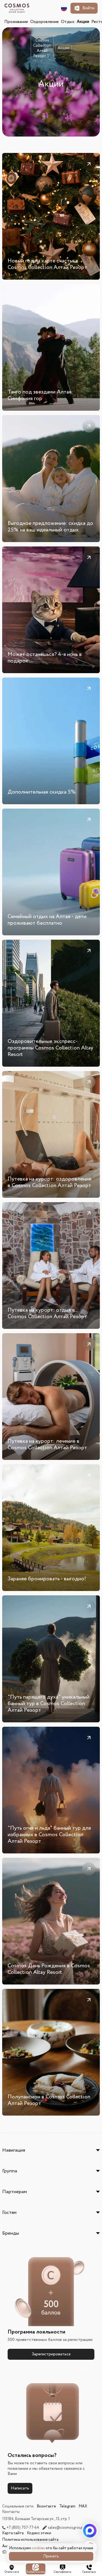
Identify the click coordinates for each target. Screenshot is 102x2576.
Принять (51, 2556)
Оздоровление (44, 22)
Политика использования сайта (30, 2540)
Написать (20, 2488)
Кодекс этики (39, 2533)
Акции (83, 22)
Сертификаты (63, 2572)
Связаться (89, 2572)
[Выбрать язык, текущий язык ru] (64, 8)
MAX (83, 2506)
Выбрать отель (36, 2572)
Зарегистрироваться (51, 2354)
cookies (38, 2548)
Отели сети (12, 2572)
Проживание (16, 22)
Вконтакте (46, 2506)
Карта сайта (13, 2533)
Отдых (68, 22)
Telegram (67, 2506)
